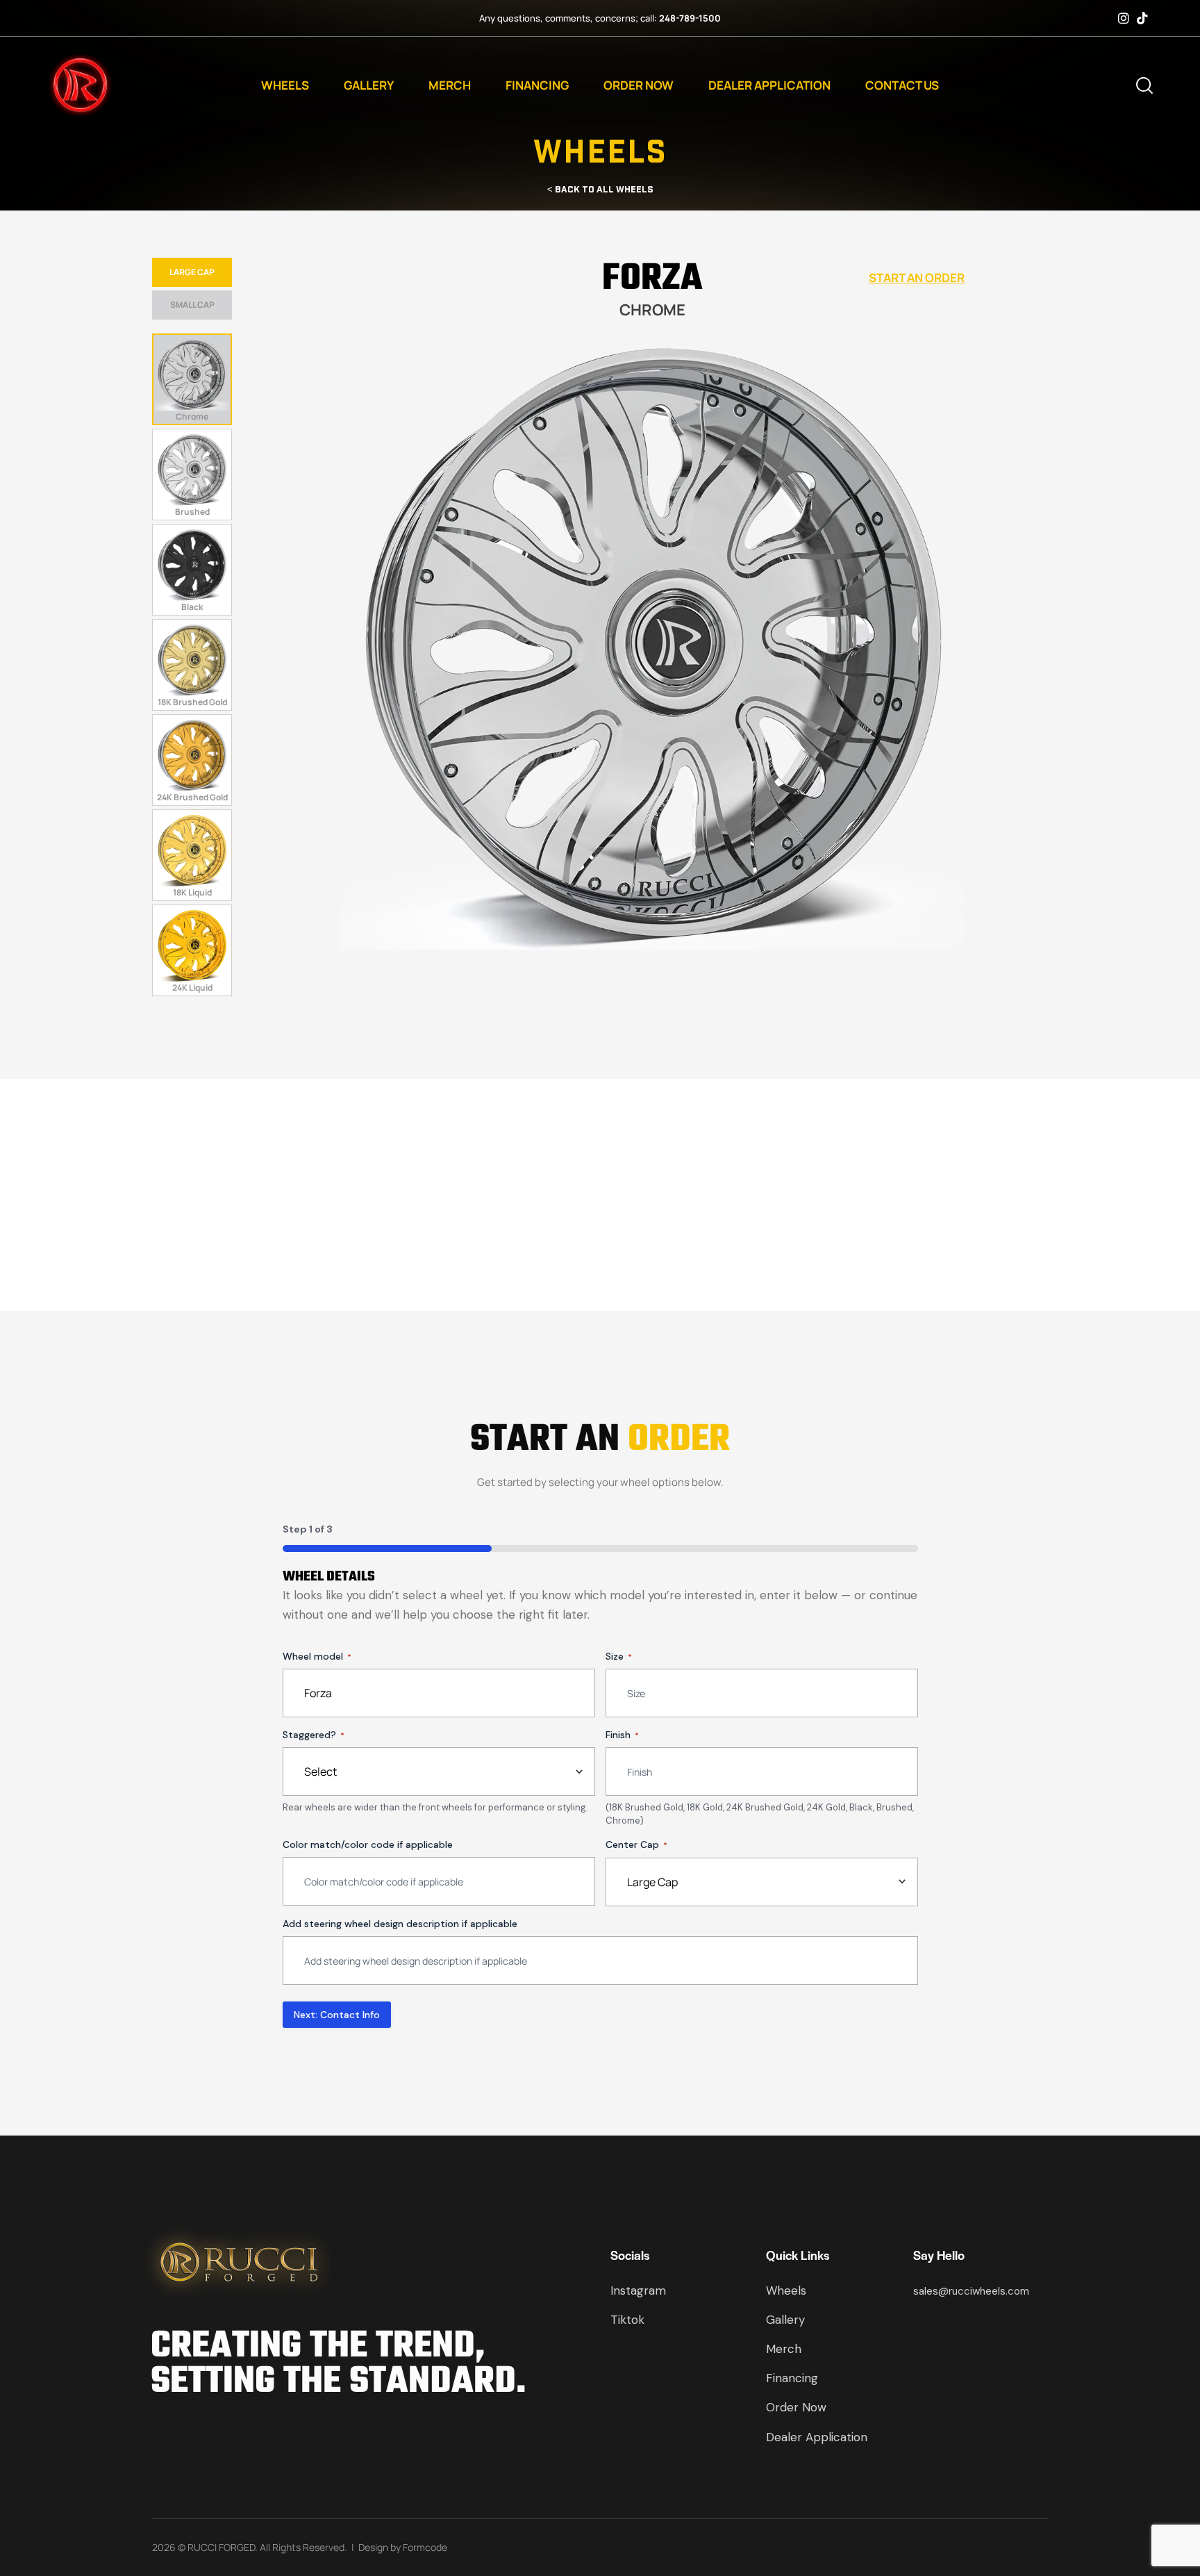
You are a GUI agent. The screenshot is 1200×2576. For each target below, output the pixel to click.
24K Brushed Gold (192, 797)
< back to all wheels (600, 189)
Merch (450, 85)
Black (192, 607)
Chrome (192, 416)
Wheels (285, 85)
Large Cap (192, 272)
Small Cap (192, 305)
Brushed (192, 512)
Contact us (902, 85)
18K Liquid (192, 892)
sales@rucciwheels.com (971, 2290)
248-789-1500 (690, 18)
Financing (537, 85)
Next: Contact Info (337, 2015)
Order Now (639, 85)
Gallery (369, 85)
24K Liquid (192, 988)
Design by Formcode (403, 2547)
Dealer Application (769, 85)
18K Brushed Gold (192, 702)
